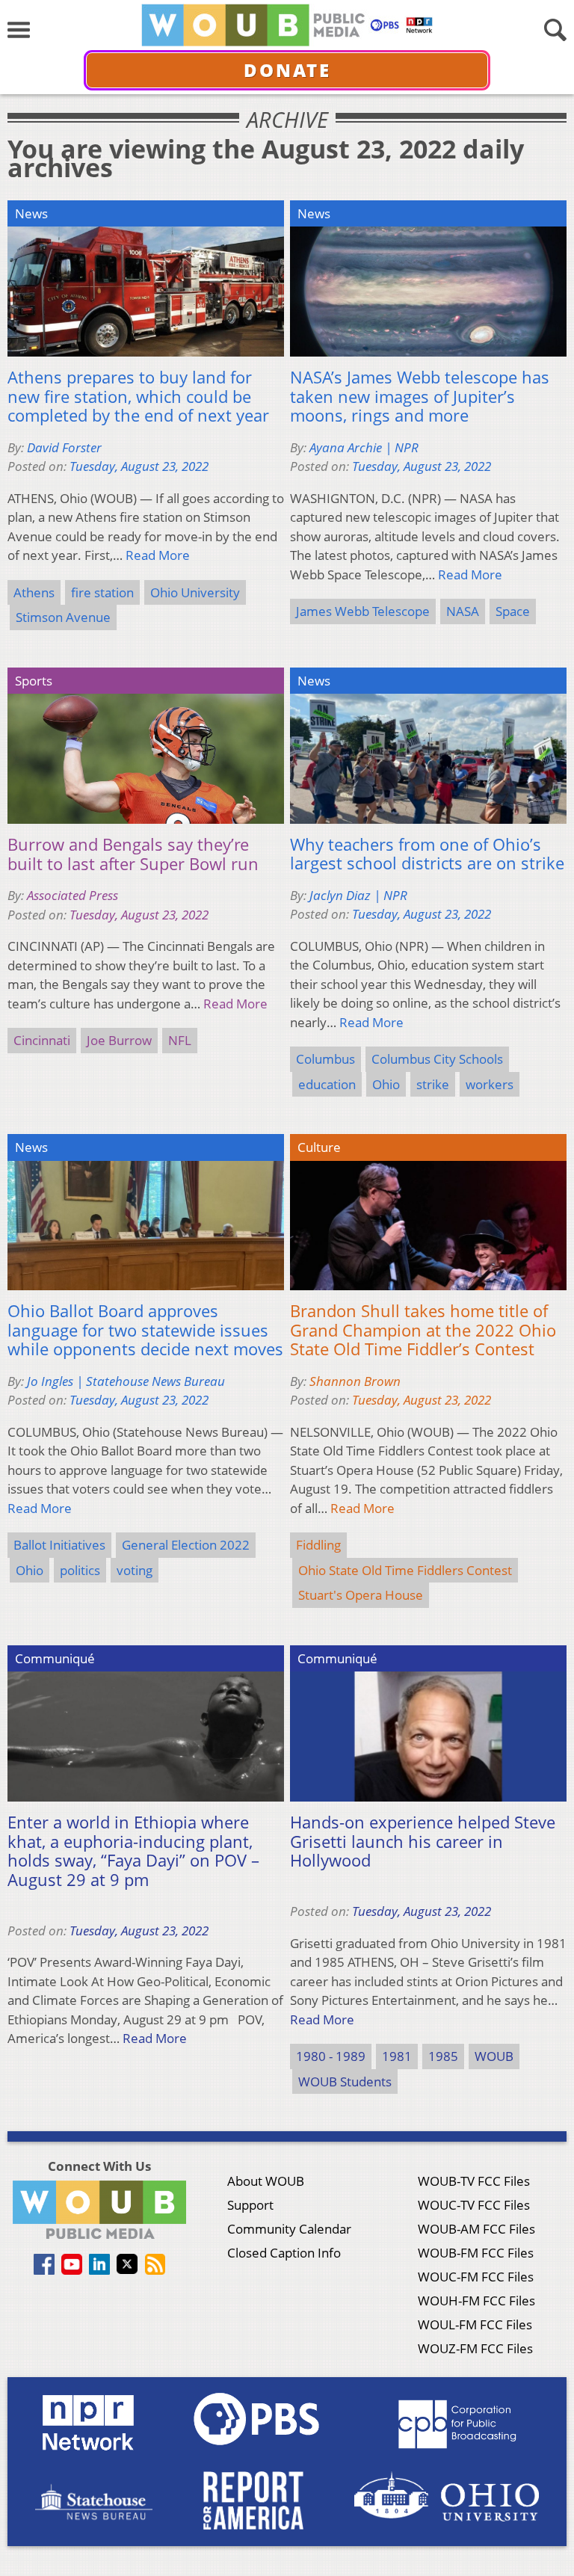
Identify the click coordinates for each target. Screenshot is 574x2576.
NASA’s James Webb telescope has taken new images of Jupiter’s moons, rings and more (420, 397)
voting (135, 1570)
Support (250, 2205)
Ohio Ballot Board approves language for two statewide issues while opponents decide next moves (145, 1330)
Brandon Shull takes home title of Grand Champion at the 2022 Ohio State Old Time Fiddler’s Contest (423, 1330)
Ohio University (195, 592)
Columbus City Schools (437, 1059)
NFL (180, 1040)
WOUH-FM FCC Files (476, 2301)
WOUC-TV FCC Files (474, 2205)
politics (80, 1570)
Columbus (325, 1059)
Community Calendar (289, 2229)
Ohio (386, 1084)
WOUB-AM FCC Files (476, 2229)
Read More (158, 555)
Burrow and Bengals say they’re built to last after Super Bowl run (133, 854)
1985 (443, 2056)
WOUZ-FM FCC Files (475, 2348)
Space (513, 611)
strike (433, 1084)
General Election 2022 (186, 1545)
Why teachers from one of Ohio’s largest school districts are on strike (427, 854)
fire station (102, 592)
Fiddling (318, 1545)
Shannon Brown (355, 1381)
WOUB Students (345, 2082)
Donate (287, 70)
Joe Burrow (119, 1040)
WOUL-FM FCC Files (475, 2324)
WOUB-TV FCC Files (474, 2181)
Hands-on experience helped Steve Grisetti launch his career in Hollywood (423, 1842)
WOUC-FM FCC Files (476, 2277)
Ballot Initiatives (59, 1545)
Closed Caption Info (284, 2253)
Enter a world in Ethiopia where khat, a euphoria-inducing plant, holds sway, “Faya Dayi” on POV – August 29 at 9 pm (133, 1851)
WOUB (494, 2056)
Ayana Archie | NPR (364, 447)
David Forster (64, 447)
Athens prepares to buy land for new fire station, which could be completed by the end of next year (138, 397)
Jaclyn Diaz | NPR (358, 895)
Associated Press (72, 895)
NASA (463, 611)
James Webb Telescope (363, 611)
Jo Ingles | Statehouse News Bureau (126, 1381)
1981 (397, 2056)
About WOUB (266, 2181)
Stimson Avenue (63, 617)
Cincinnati (42, 1040)
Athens (34, 592)
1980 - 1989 (331, 2056)
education (327, 1084)
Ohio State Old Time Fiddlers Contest (405, 1570)
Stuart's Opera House (361, 1595)
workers (490, 1084)
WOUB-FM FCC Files (476, 2253)
